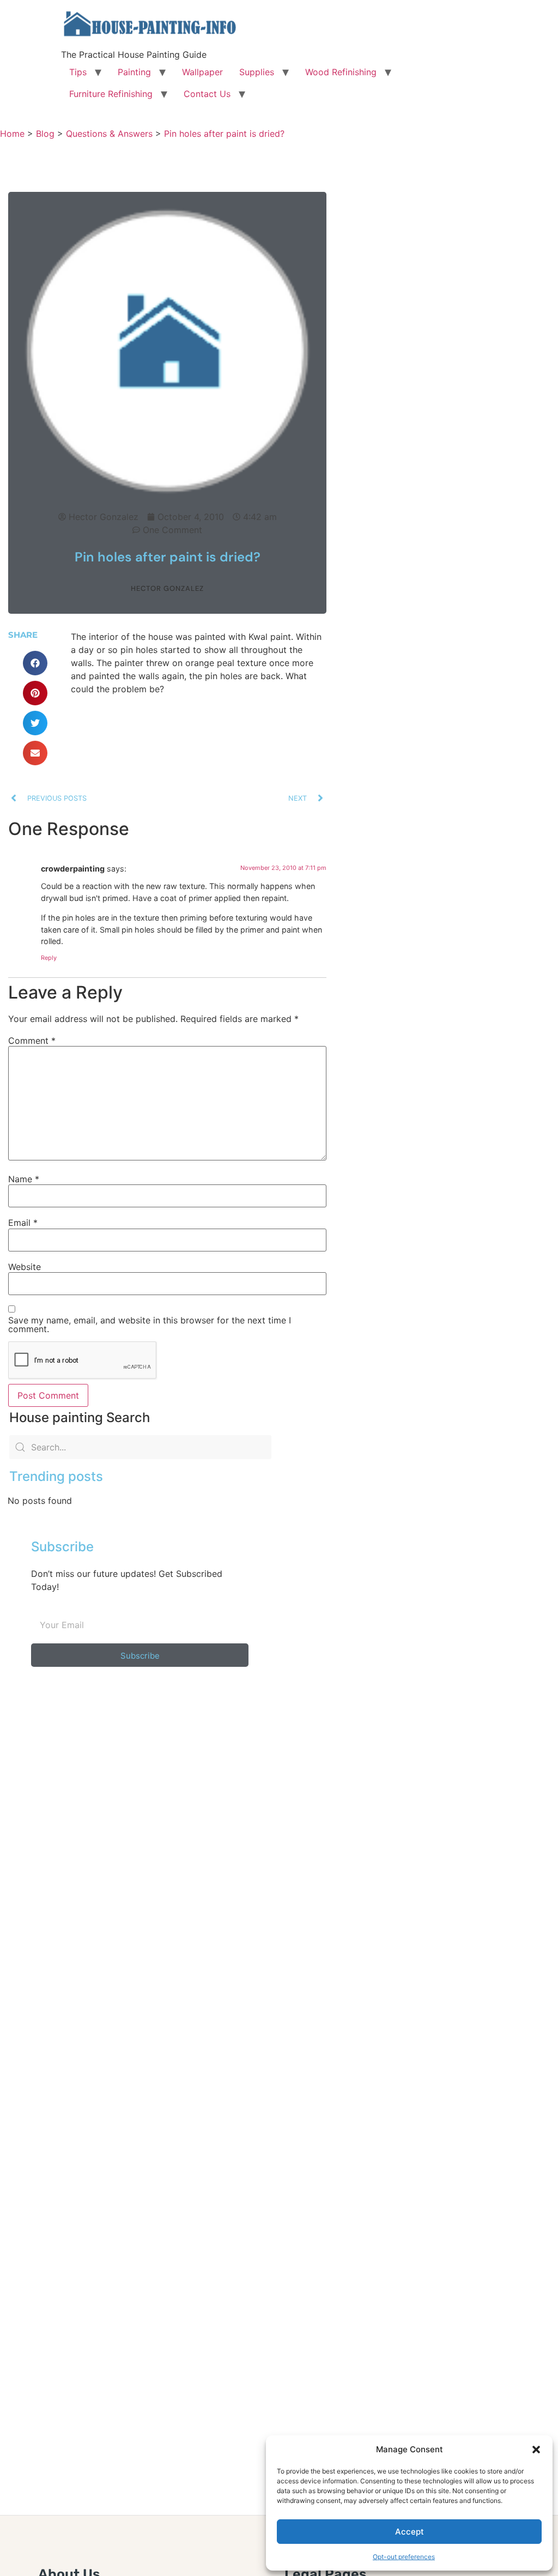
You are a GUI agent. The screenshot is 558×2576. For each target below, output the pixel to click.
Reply (49, 958)
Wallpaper (202, 72)
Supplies (257, 72)
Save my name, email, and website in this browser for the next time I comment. (150, 1325)
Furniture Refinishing (111, 94)
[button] (536, 2450)
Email (23, 1223)
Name (24, 1179)
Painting (134, 72)
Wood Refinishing (341, 72)
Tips (78, 72)
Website (25, 1267)
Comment (32, 1041)
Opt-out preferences (404, 2557)
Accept (410, 2532)
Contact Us (207, 94)
